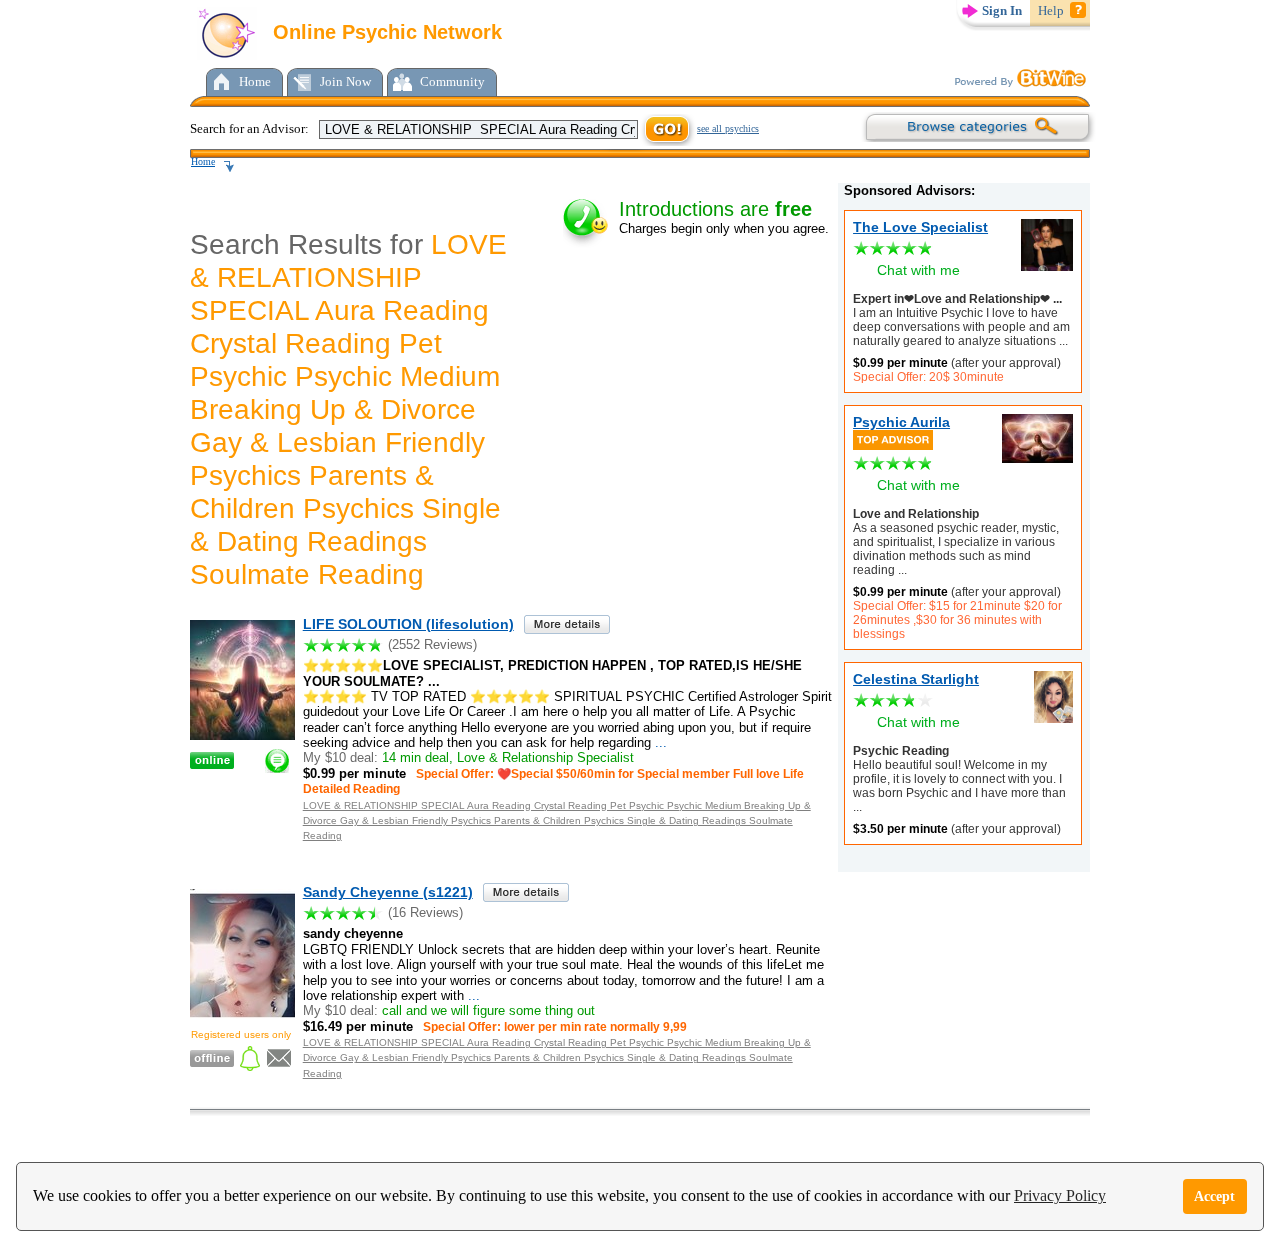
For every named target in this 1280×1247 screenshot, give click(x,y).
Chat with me (918, 270)
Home (255, 81)
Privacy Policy (1060, 1195)
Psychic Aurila (901, 422)
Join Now (345, 81)
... (1062, 341)
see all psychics (728, 128)
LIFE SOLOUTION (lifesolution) (408, 624)
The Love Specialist (920, 227)
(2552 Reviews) (432, 644)
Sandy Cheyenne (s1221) (388, 892)
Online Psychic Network (384, 32)
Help (1051, 10)
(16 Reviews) (425, 912)
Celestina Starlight (916, 679)
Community (452, 81)
